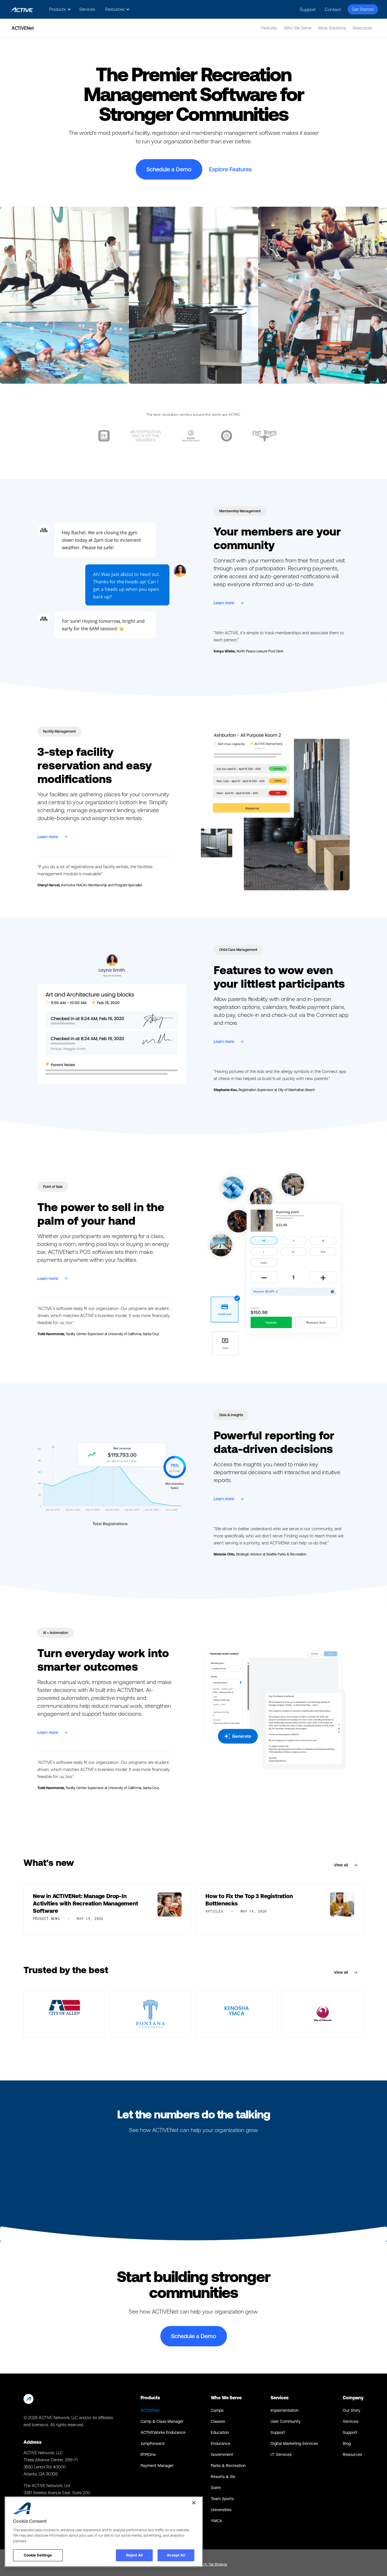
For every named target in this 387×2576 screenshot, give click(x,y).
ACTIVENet (150, 2410)
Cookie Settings (38, 2555)
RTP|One (148, 2455)
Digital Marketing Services (294, 2443)
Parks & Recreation (228, 2466)
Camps (217, 2410)
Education (220, 2432)
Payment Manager (157, 2466)
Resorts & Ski (223, 2477)
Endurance (221, 2443)
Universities (221, 2510)
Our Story (352, 2410)
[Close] (194, 2503)
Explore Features (230, 169)
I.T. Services (281, 2455)
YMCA (216, 2521)
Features (269, 28)
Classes (218, 2421)
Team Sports (222, 2499)
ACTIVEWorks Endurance (163, 2432)
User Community (286, 2421)
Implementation (285, 2410)
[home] (21, 9)
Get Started (363, 9)
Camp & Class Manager (162, 2421)
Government (222, 2455)
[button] (59, 9)
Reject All (134, 2555)
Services (87, 9)
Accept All (176, 2555)
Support (308, 9)
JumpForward (152, 2443)
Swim (216, 2488)
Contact (333, 9)
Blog (347, 2443)
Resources (352, 2455)
